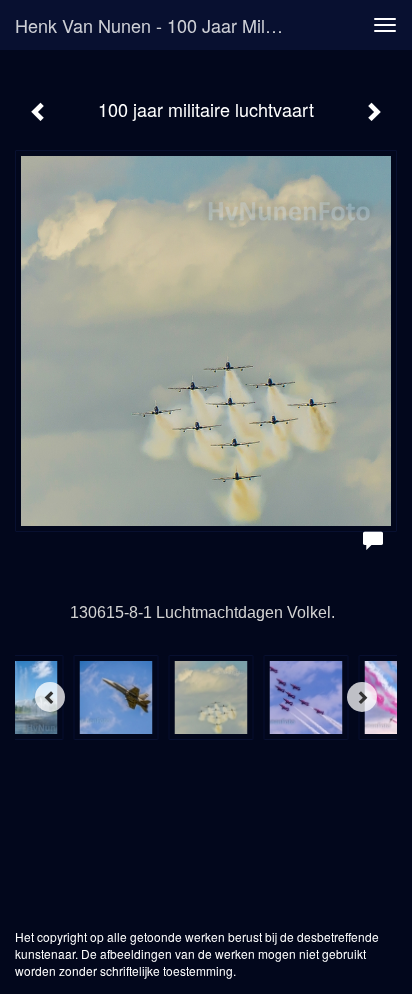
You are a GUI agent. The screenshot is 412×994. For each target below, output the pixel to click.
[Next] (362, 697)
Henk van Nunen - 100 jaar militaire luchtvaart (157, 25)
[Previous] (50, 697)
